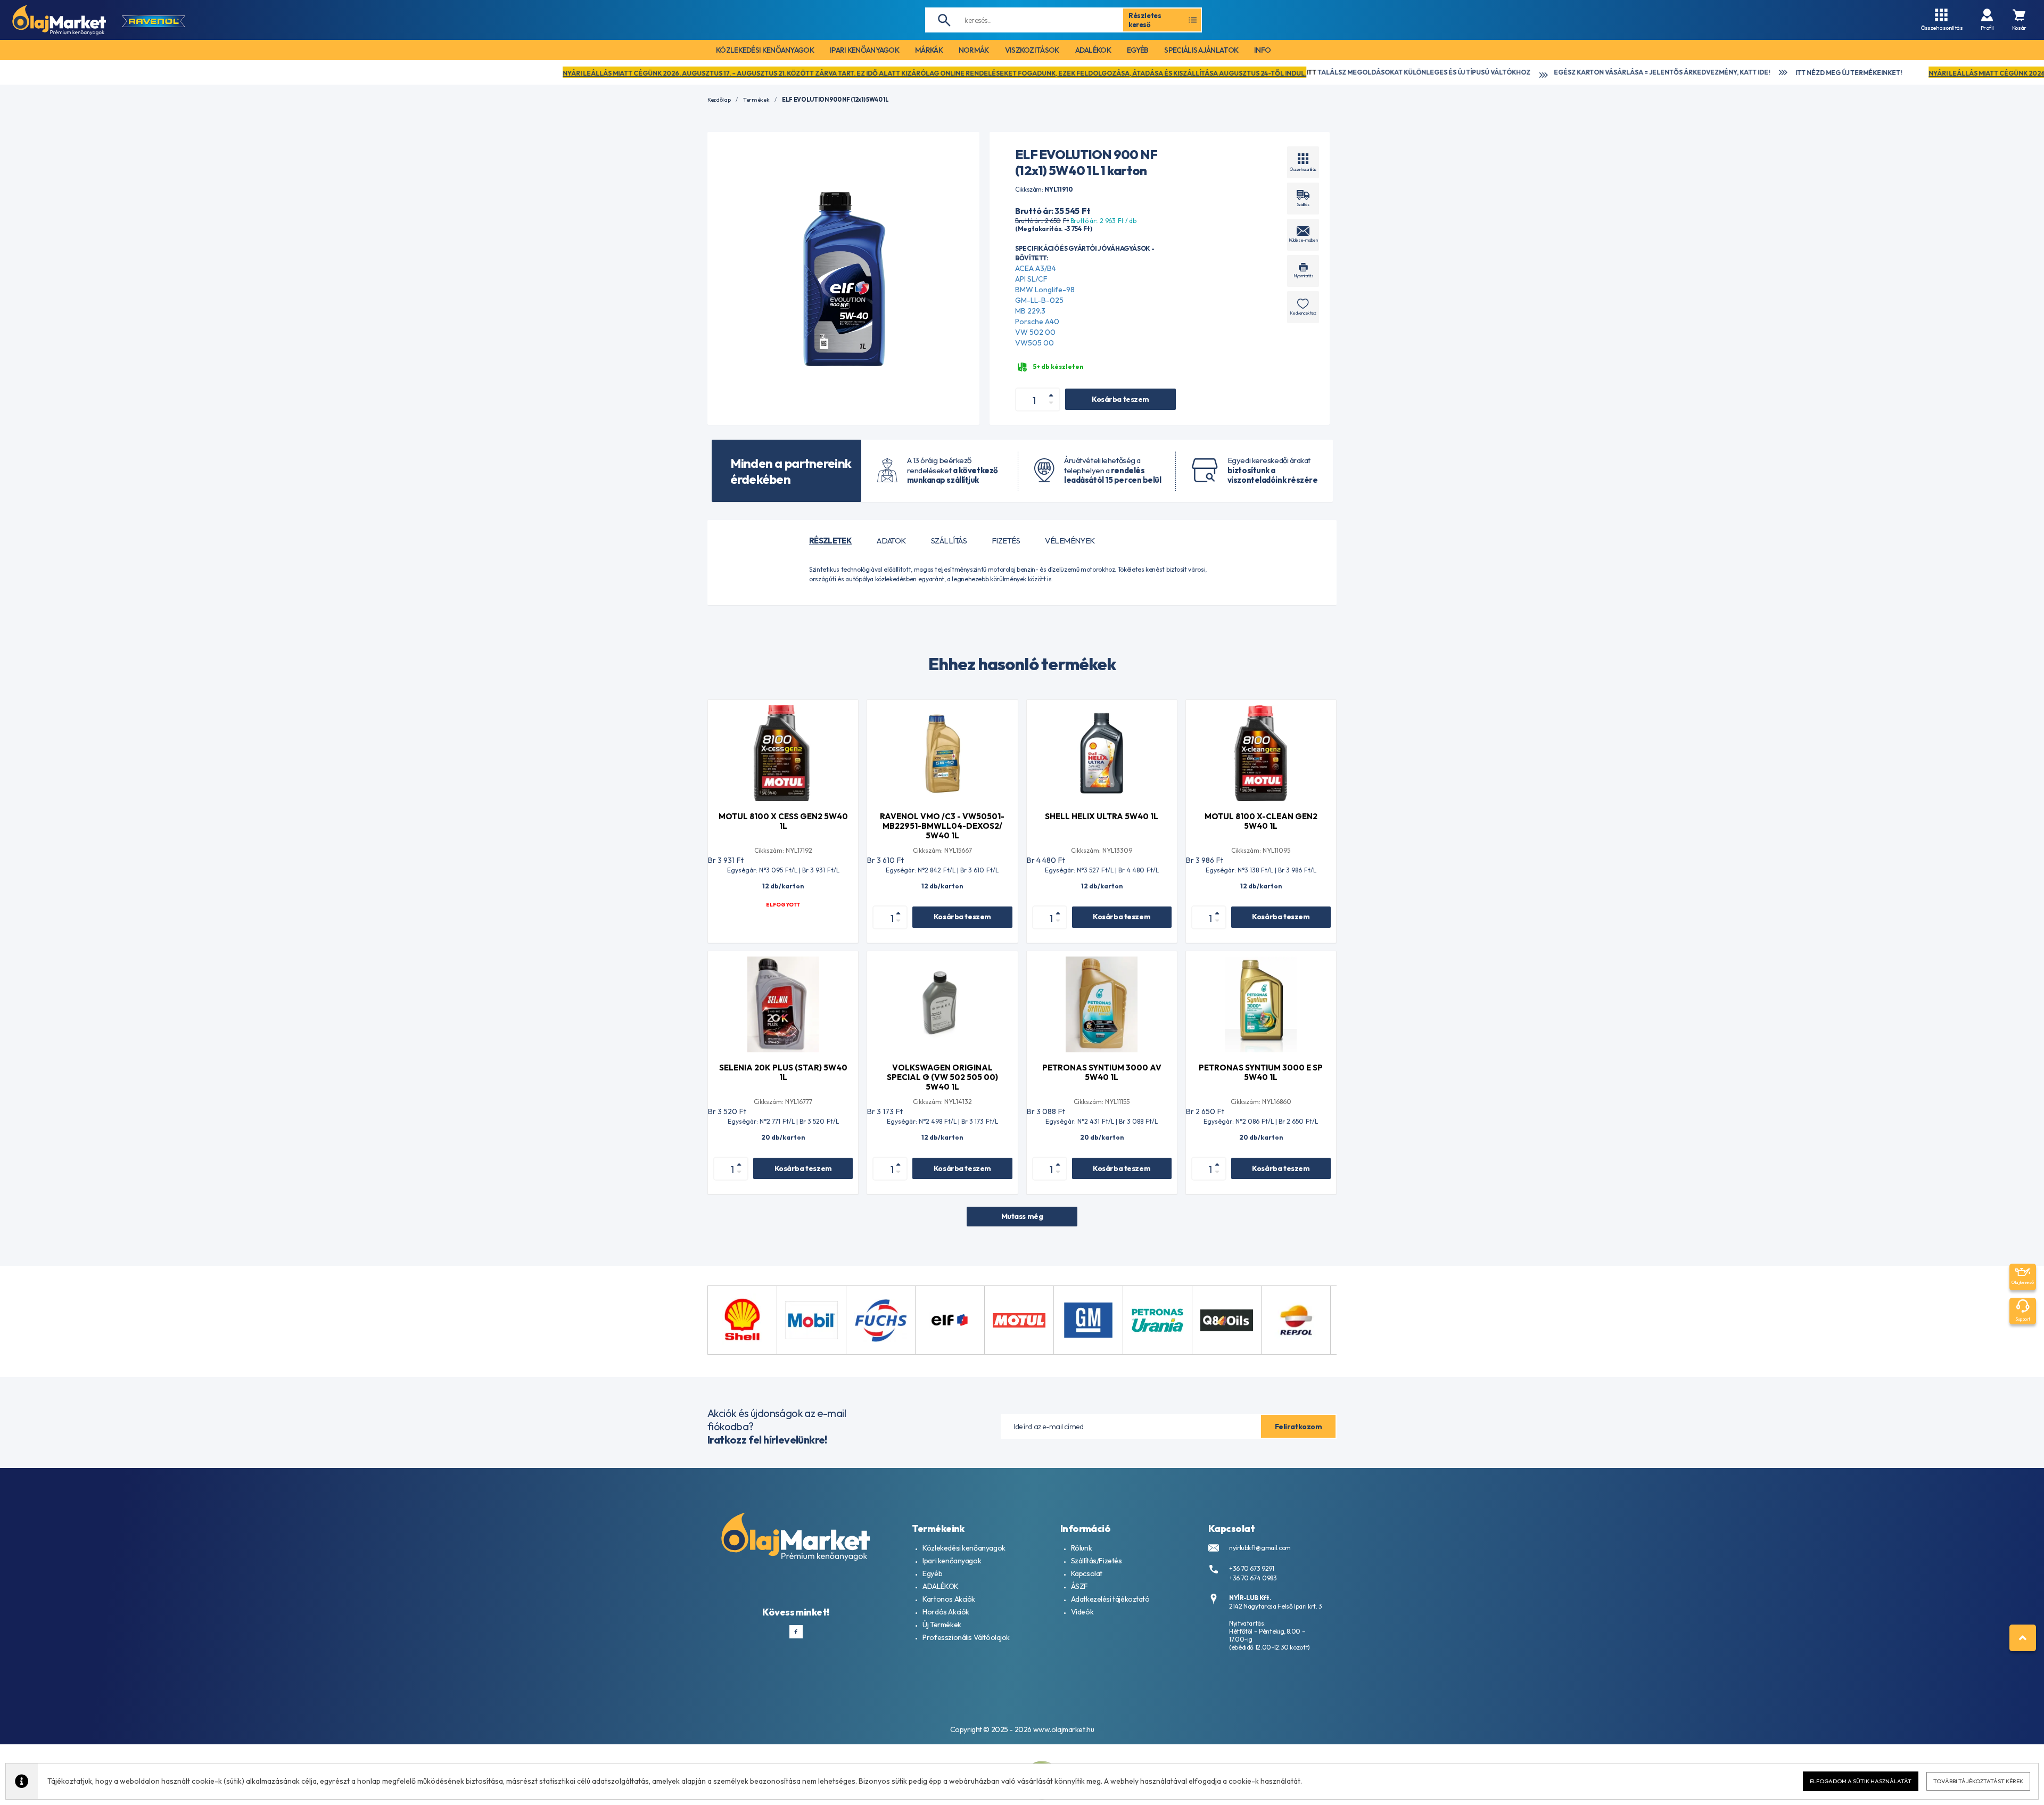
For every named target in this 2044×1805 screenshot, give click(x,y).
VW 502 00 (1035, 332)
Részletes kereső (1145, 20)
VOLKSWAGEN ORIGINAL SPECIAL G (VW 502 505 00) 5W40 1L (942, 1077)
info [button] (1262, 50)
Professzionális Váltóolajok (966, 1637)
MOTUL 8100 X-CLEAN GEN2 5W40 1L (1261, 821)
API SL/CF (1031, 279)
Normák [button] (974, 50)
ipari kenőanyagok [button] (864, 50)
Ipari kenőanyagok (952, 1561)
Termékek (756, 100)
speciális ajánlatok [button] (1201, 50)
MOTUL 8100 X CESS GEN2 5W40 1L (783, 821)
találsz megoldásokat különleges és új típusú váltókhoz (1062, 72)
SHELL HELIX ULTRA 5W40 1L (1102, 816)
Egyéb (932, 1573)
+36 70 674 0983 (1253, 1578)
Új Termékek (942, 1625)
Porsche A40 (1037, 322)
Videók (1082, 1612)
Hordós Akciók (946, 1612)
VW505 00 (1035, 343)
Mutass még (1022, 1216)
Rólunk (1081, 1548)
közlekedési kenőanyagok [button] (765, 50)
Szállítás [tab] (949, 541)
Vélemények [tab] (1070, 541)
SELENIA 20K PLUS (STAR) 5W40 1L (783, 1072)
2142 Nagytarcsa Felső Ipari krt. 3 (1276, 1606)
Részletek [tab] (830, 541)
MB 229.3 (1030, 311)
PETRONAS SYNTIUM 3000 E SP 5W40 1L (1261, 1072)
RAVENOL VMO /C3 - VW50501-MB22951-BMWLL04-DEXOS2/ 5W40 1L (942, 826)
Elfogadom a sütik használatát (1861, 1781)
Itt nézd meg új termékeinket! (1492, 73)
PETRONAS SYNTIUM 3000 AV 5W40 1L (1102, 1072)
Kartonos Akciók (949, 1599)
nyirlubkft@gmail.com (1260, 1548)
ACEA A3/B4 (1036, 268)
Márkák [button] (929, 50)
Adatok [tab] (891, 541)
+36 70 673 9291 (1252, 1568)
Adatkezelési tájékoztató (1110, 1599)
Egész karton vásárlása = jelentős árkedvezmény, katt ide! (1305, 72)
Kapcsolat (1087, 1573)
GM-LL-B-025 (1039, 300)
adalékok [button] (1093, 50)
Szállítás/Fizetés (1097, 1561)
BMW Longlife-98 (1045, 290)
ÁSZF (1079, 1586)
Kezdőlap (719, 100)
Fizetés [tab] (1006, 541)
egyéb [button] (1138, 50)
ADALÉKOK (941, 1586)
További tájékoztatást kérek (1978, 1781)
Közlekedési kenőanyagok (964, 1548)
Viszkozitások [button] (1032, 50)
